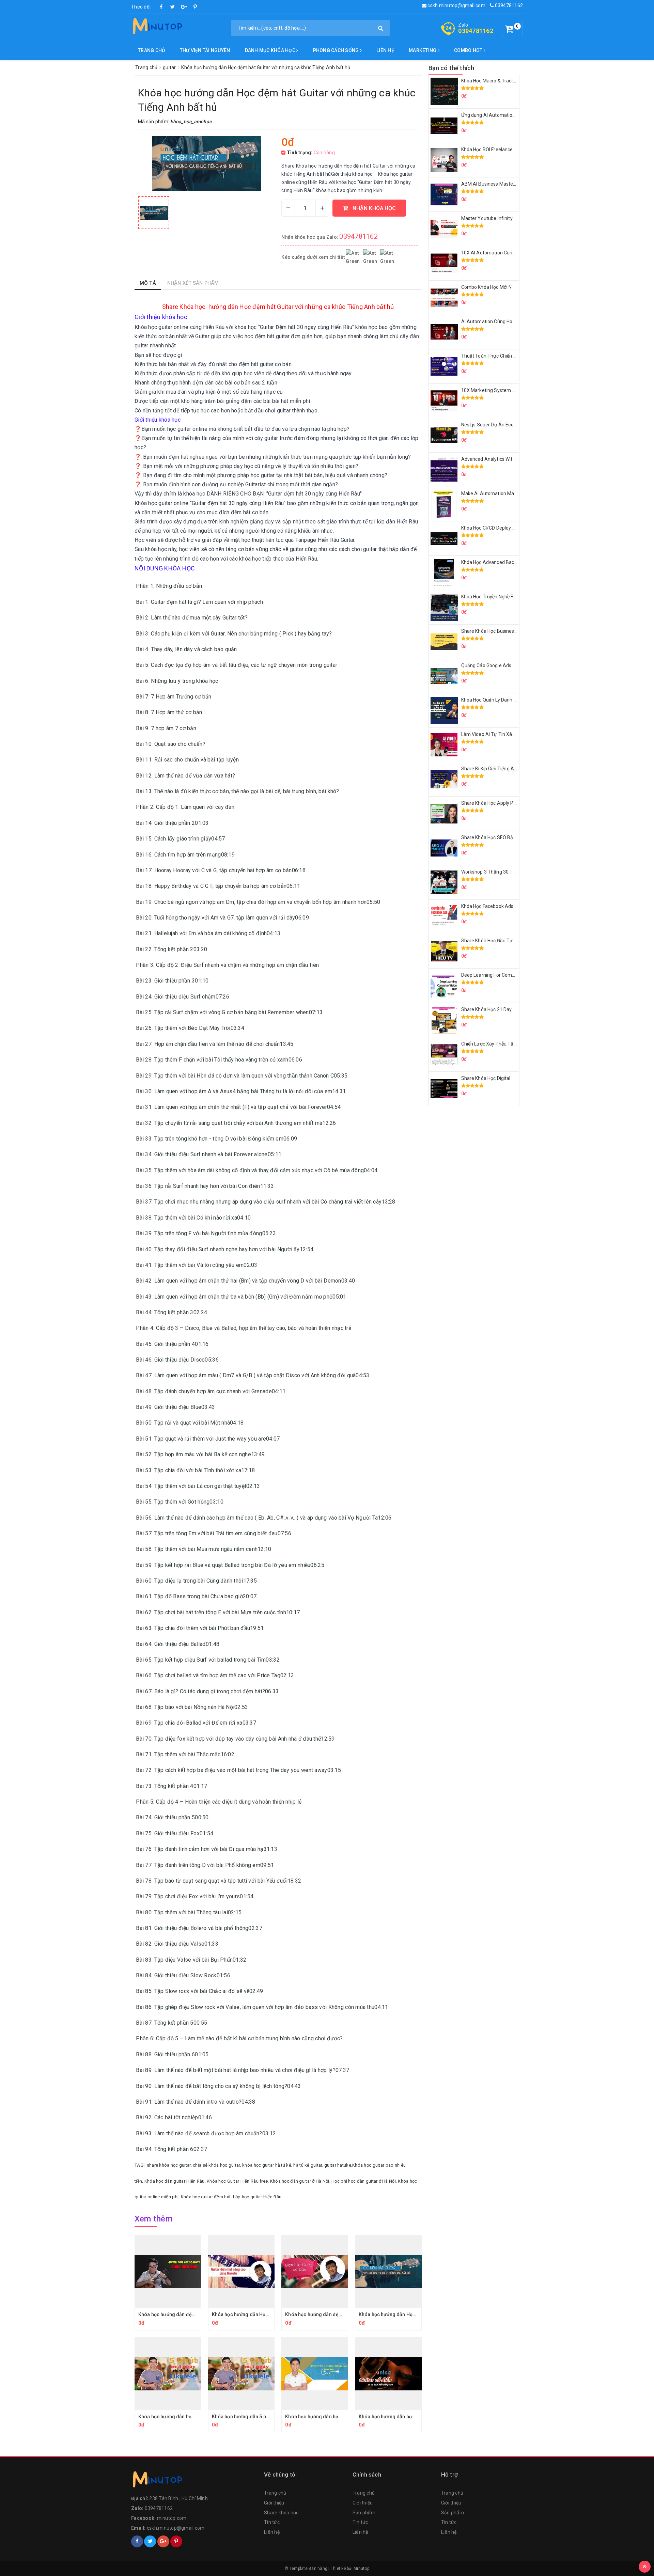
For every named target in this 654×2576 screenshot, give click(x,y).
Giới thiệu (274, 2503)
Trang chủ (151, 50)
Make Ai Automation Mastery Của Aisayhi (507, 493)
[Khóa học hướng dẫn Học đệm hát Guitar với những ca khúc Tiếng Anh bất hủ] (154, 213)
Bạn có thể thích (451, 68)
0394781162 (508, 5)
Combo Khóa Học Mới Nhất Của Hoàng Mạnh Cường (517, 287)
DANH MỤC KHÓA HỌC (271, 50)
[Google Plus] (184, 7)
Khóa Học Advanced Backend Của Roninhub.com (514, 562)
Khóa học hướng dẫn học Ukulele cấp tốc (184, 2417)
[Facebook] (161, 7)
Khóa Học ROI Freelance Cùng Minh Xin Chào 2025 (516, 150)
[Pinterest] (195, 7)
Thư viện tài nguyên (205, 50)
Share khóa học (281, 2513)
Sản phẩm (364, 2513)
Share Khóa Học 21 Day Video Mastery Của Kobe (514, 1009)
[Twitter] (173, 7)
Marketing (423, 50)
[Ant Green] (194, 2481)
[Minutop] (157, 27)
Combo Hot (469, 50)
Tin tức (272, 2522)
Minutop (361, 2569)
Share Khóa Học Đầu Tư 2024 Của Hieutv (505, 941)
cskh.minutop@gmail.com (456, 5)
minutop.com (172, 2518)
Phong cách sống (337, 50)
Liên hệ (385, 50)
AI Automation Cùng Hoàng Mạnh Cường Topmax (515, 321)
